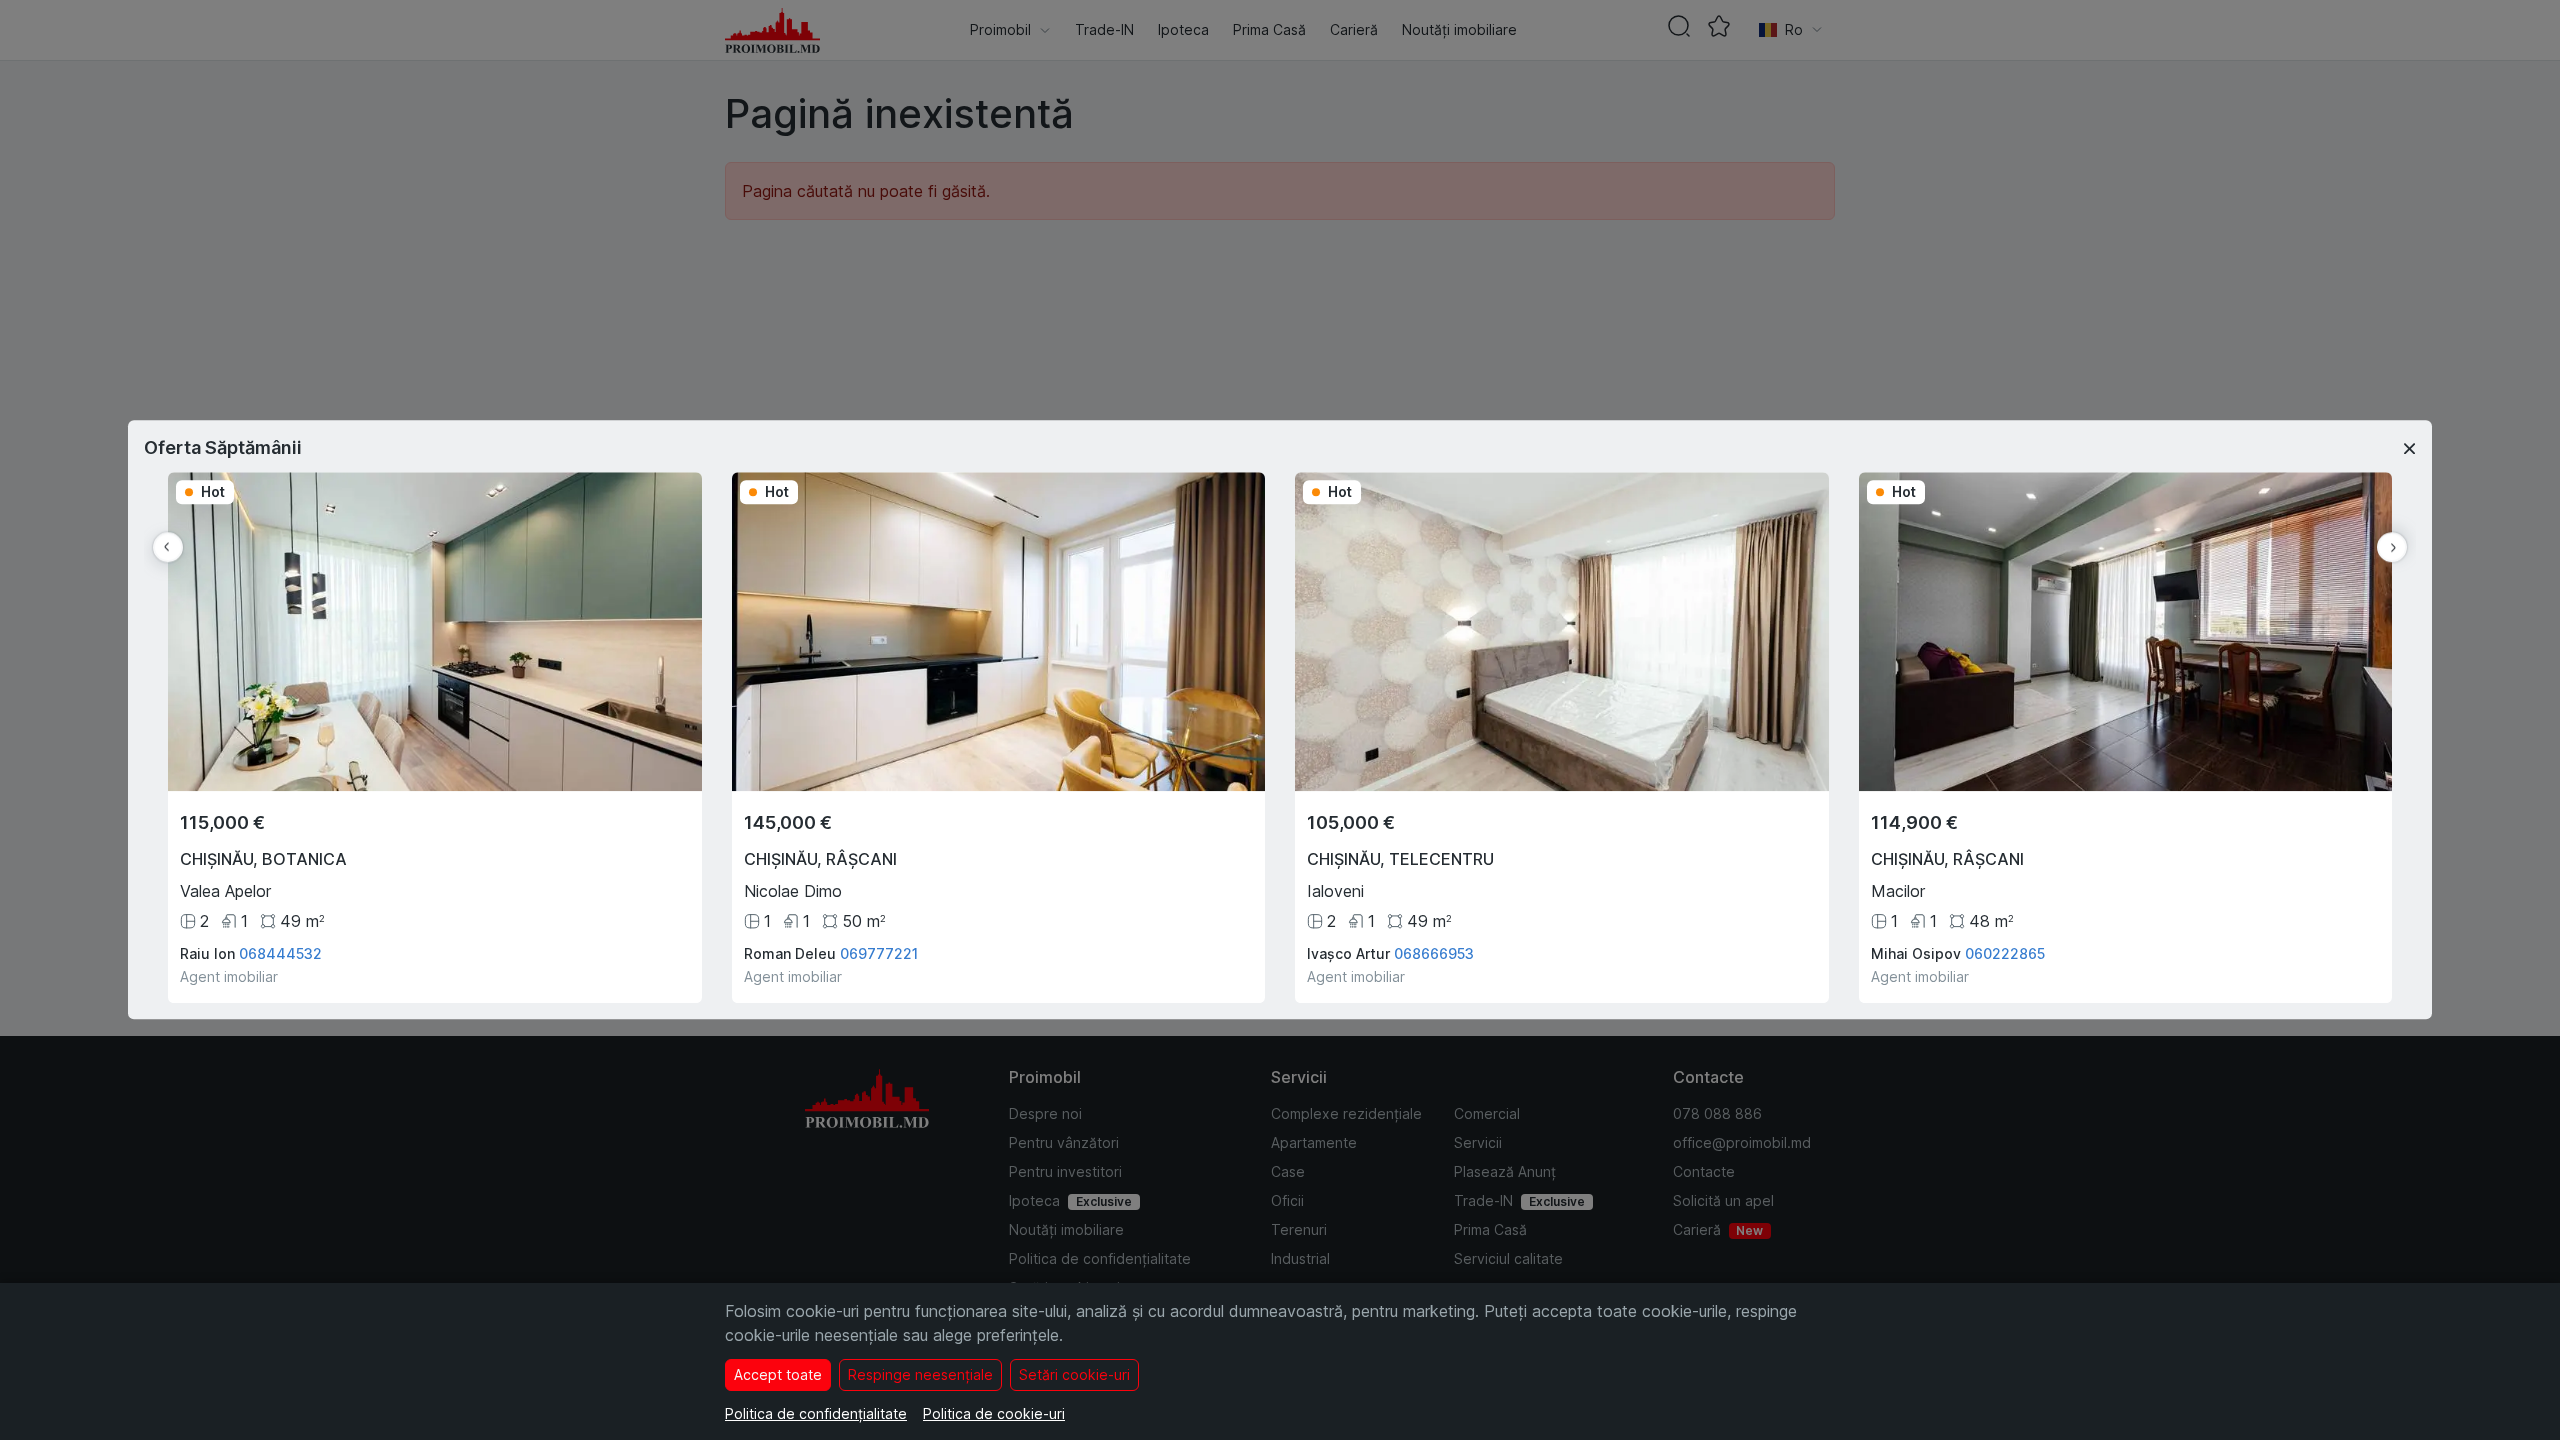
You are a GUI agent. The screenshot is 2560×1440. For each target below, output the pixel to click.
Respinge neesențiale (920, 1374)
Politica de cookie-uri (994, 1413)
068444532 (280, 954)
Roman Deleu (790, 954)
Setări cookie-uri (1074, 1374)
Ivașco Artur (1348, 954)
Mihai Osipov (1916, 954)
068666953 (1434, 954)
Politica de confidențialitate (816, 1413)
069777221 (879, 954)
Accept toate (778, 1374)
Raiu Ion (207, 954)
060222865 (2005, 954)
